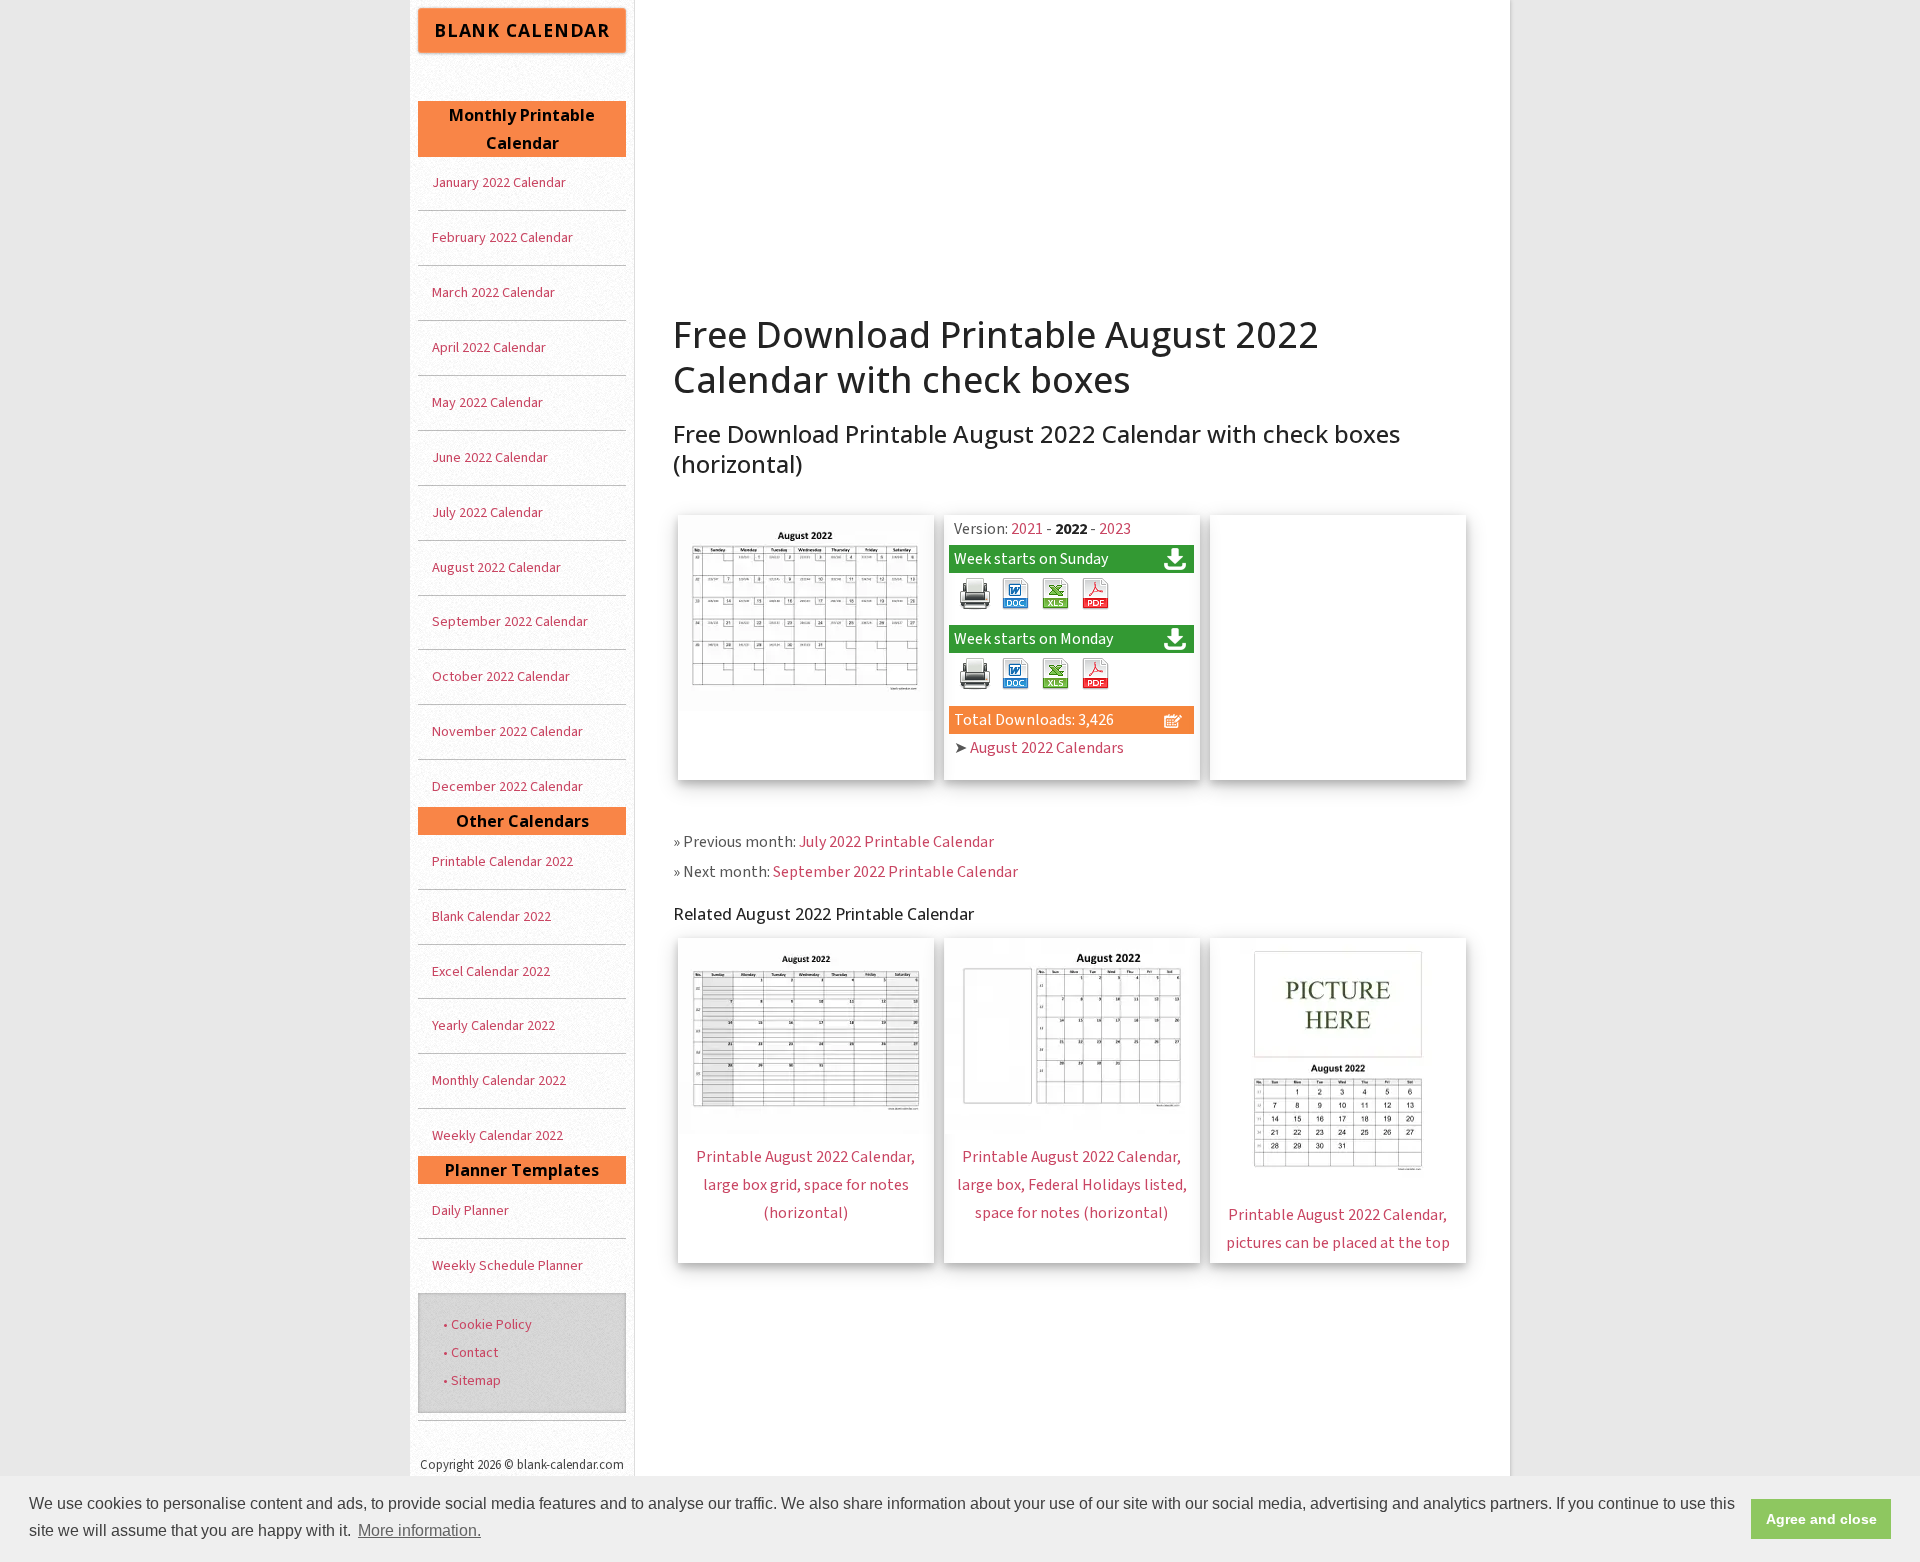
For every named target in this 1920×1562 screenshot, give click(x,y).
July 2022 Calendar (487, 512)
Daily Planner (470, 1210)
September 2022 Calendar (510, 621)
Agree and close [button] (1821, 1519)
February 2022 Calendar (502, 237)
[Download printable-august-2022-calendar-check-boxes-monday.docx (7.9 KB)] (1015, 674)
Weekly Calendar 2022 (497, 1135)
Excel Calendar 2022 (491, 971)
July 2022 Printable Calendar (896, 842)
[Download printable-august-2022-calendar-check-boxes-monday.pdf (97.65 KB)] (1095, 674)
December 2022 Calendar (507, 786)
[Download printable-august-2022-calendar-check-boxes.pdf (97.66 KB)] (1095, 594)
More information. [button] (419, 1530)
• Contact (470, 1352)
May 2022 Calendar (487, 402)
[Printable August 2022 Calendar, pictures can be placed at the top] (1338, 1187)
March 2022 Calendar (493, 292)
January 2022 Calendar (499, 182)
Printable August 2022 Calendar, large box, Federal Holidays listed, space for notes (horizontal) (1072, 1185)
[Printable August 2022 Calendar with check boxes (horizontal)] (806, 706)
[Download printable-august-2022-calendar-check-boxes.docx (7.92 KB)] (1015, 594)
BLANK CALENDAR (522, 30)
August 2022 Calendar (496, 567)
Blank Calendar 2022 (491, 916)
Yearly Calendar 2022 (493, 1025)
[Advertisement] (1073, 150)
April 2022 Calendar (489, 347)
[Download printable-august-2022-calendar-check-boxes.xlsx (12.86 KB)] (1055, 594)
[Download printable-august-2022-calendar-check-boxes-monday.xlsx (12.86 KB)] (1055, 674)
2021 (1027, 529)
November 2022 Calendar (507, 731)
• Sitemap (472, 1380)
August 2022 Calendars (1047, 748)
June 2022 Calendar (490, 457)
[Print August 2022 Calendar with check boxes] (975, 594)
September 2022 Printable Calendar (895, 872)
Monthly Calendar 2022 (499, 1080)
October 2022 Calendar (501, 676)
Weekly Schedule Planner (507, 1265)
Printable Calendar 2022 (502, 861)
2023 (1115, 529)
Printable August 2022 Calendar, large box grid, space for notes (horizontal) (805, 1185)
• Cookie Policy (487, 1324)
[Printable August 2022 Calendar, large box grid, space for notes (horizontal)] (806, 1129)
